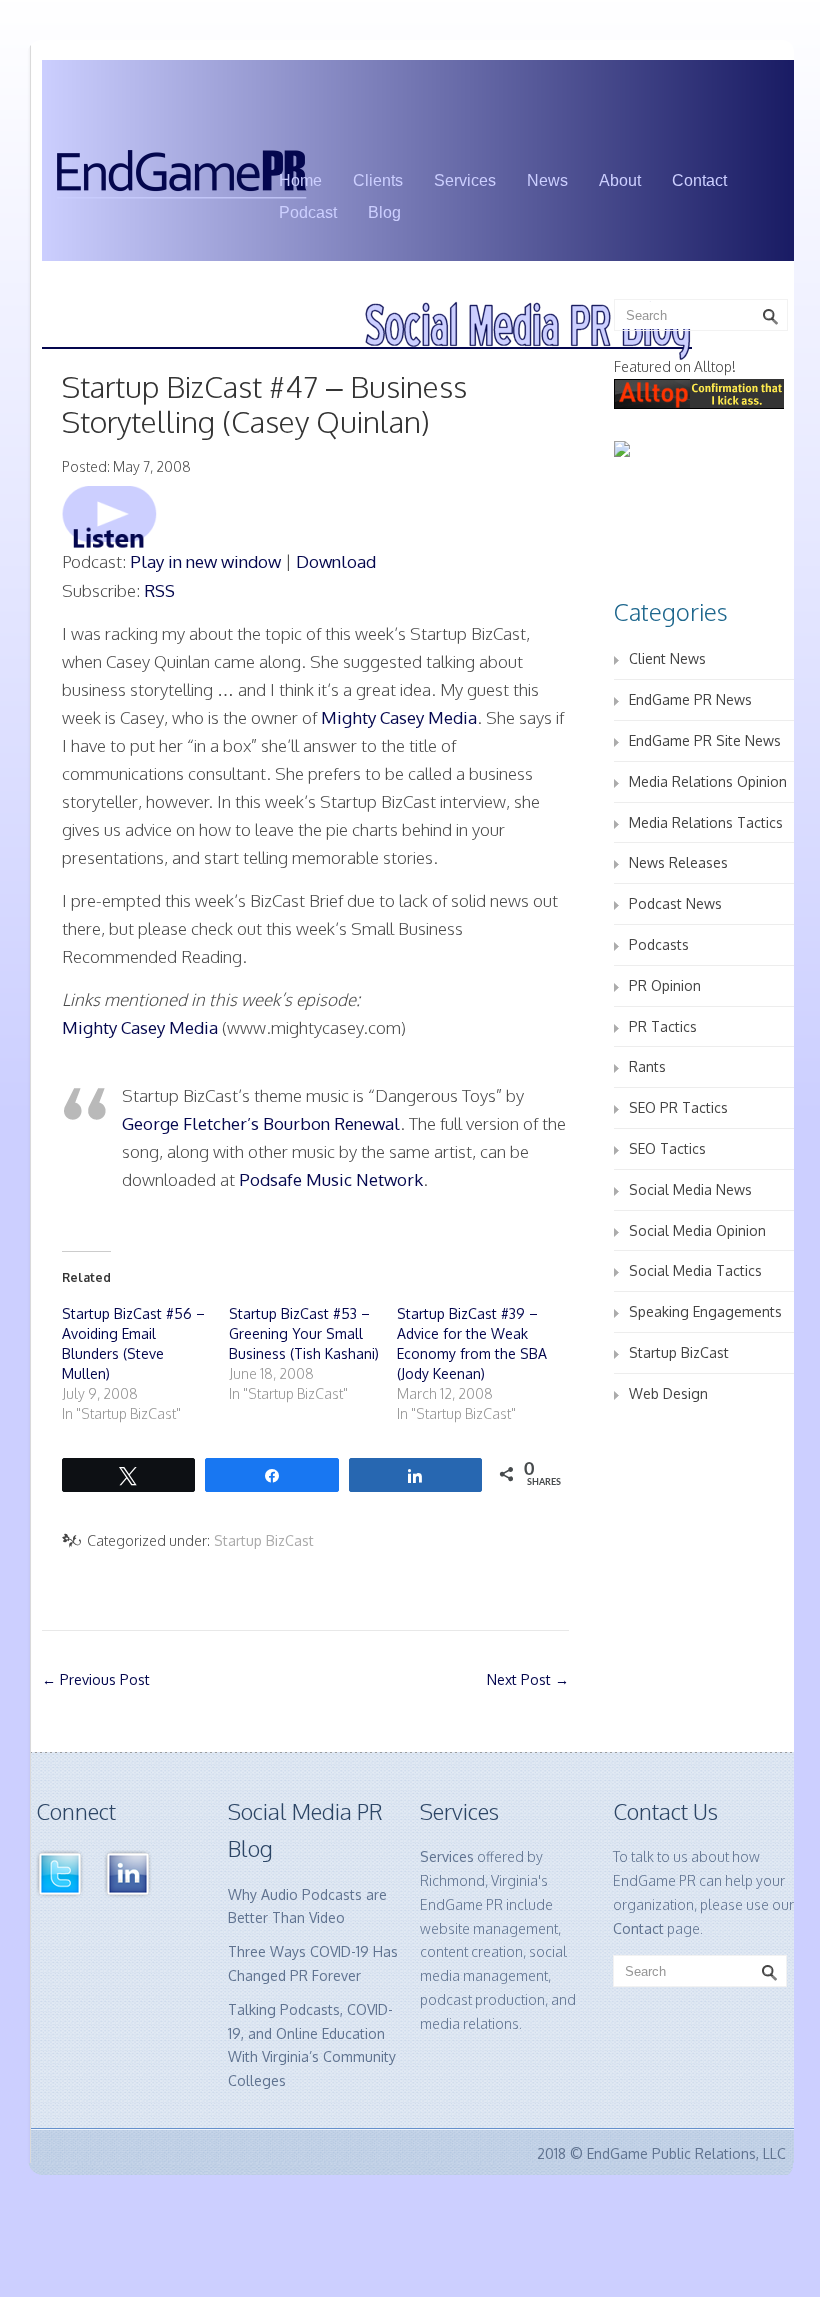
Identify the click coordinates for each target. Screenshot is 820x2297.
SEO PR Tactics (678, 1107)
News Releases (678, 862)
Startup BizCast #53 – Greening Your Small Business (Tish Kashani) (304, 1333)
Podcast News (675, 903)
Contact (699, 180)
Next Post (528, 1679)
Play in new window (205, 561)
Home (300, 180)
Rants (647, 1066)
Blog (384, 212)
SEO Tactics (667, 1148)
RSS (159, 590)
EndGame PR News (690, 699)
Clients (378, 180)
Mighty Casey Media (399, 717)
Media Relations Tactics (706, 822)
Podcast (308, 212)
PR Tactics (663, 1026)
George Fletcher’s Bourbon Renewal (261, 1123)
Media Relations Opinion (708, 781)
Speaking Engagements (705, 1311)
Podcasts (659, 944)
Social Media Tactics (695, 1270)
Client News (667, 658)
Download (336, 561)
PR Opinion (665, 985)
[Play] (109, 515)
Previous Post (96, 1679)
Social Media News (690, 1189)
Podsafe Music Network (331, 1179)
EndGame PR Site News (705, 740)
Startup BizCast (264, 1540)
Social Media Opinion (697, 1230)
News (547, 180)
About (620, 180)
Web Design (668, 1393)
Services (465, 180)
